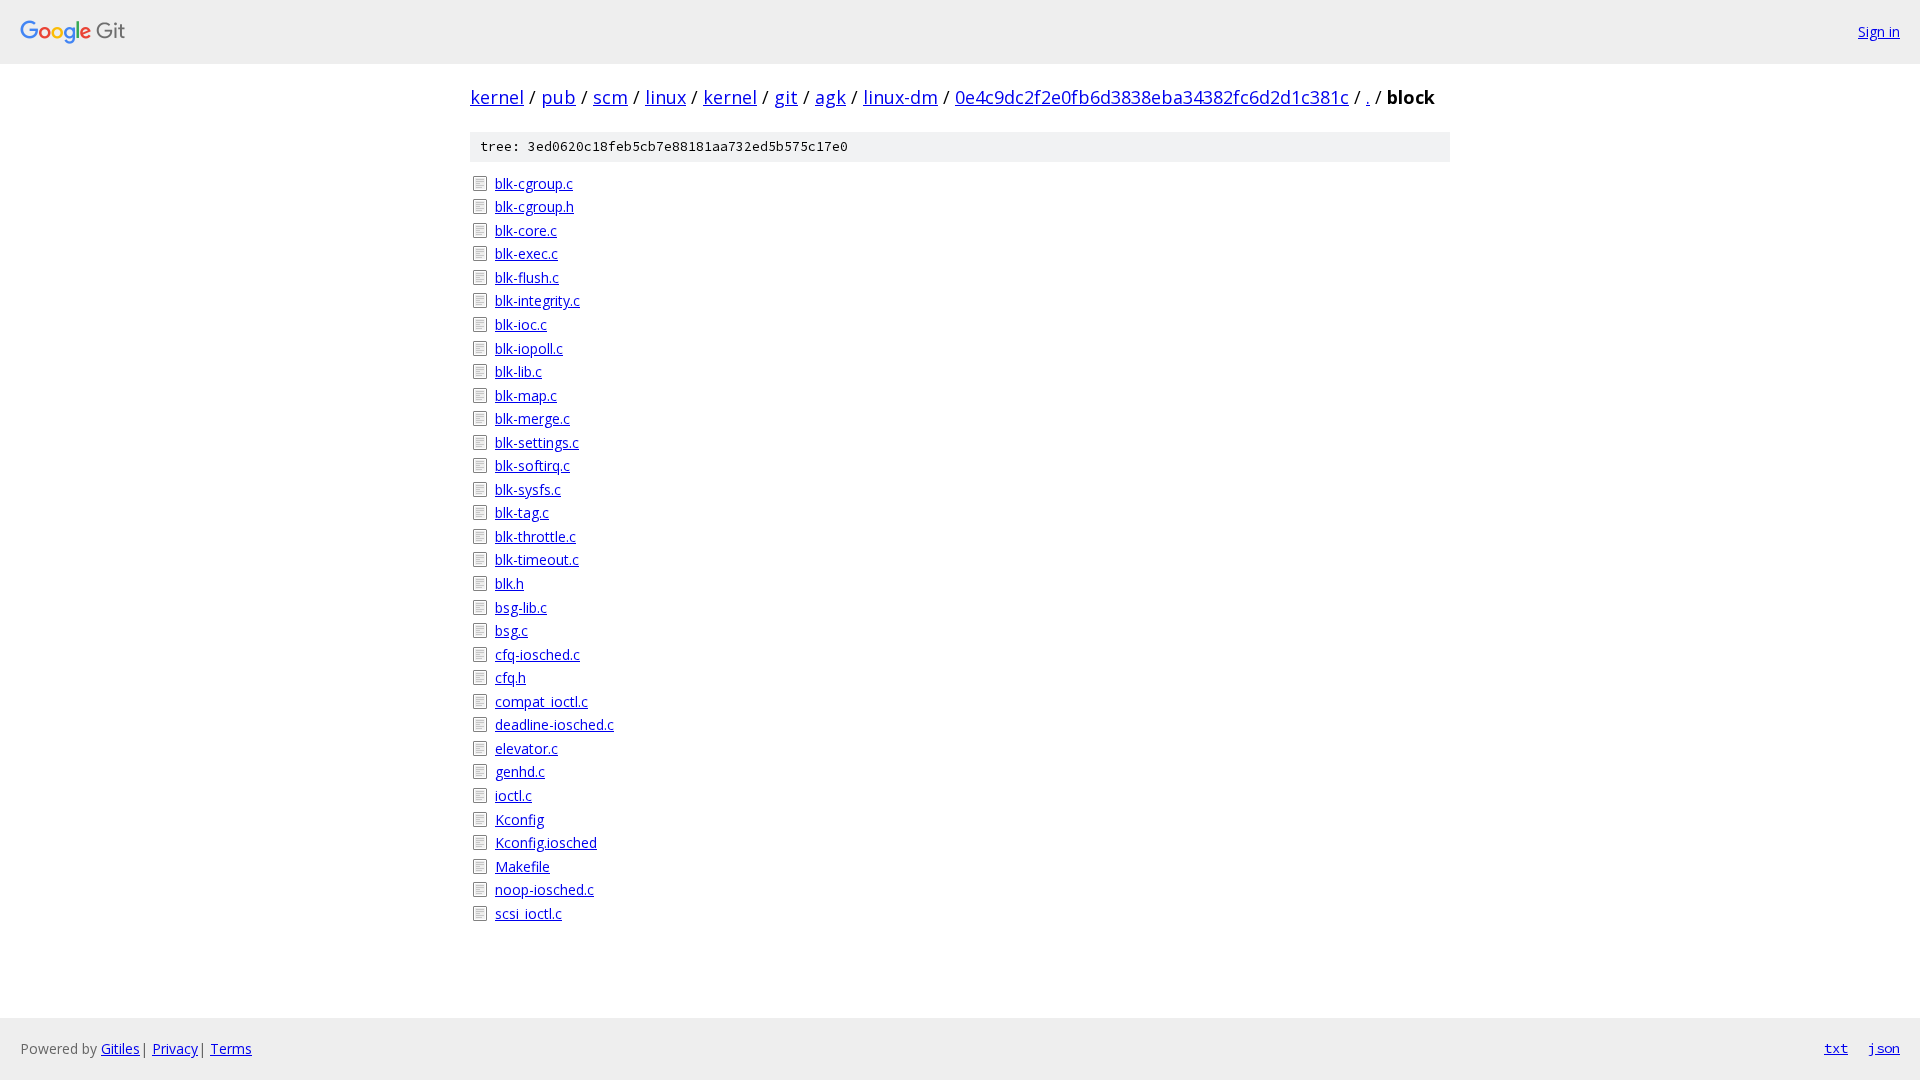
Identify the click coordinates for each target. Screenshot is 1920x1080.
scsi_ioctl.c (528, 913)
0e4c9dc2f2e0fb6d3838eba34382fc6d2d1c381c (1152, 97)
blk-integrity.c (537, 300)
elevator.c (526, 748)
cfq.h (510, 677)
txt (1836, 1048)
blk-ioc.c (521, 324)
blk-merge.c (532, 418)
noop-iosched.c (544, 889)
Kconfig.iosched (546, 842)
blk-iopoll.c (529, 348)
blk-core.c (526, 230)
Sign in (1879, 31)
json (1884, 1048)
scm (610, 97)
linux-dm (900, 97)
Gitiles (120, 1048)
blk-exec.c (526, 253)
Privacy (175, 1048)
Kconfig (519, 819)
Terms (231, 1048)
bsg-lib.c (521, 607)
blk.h (509, 583)
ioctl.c (513, 795)
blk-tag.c (522, 512)
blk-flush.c (527, 277)
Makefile (522, 866)
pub (558, 97)
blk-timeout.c (537, 559)
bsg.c (511, 630)
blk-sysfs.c (528, 489)
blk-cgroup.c (534, 183)
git (786, 97)
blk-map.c (526, 395)
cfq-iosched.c (537, 654)
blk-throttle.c (535, 536)
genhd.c (520, 771)
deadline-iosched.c (554, 724)
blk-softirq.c (532, 465)
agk (830, 97)
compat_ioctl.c (541, 701)
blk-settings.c (537, 442)
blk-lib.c (518, 371)
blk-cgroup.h (534, 206)
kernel (497, 97)
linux (665, 97)
